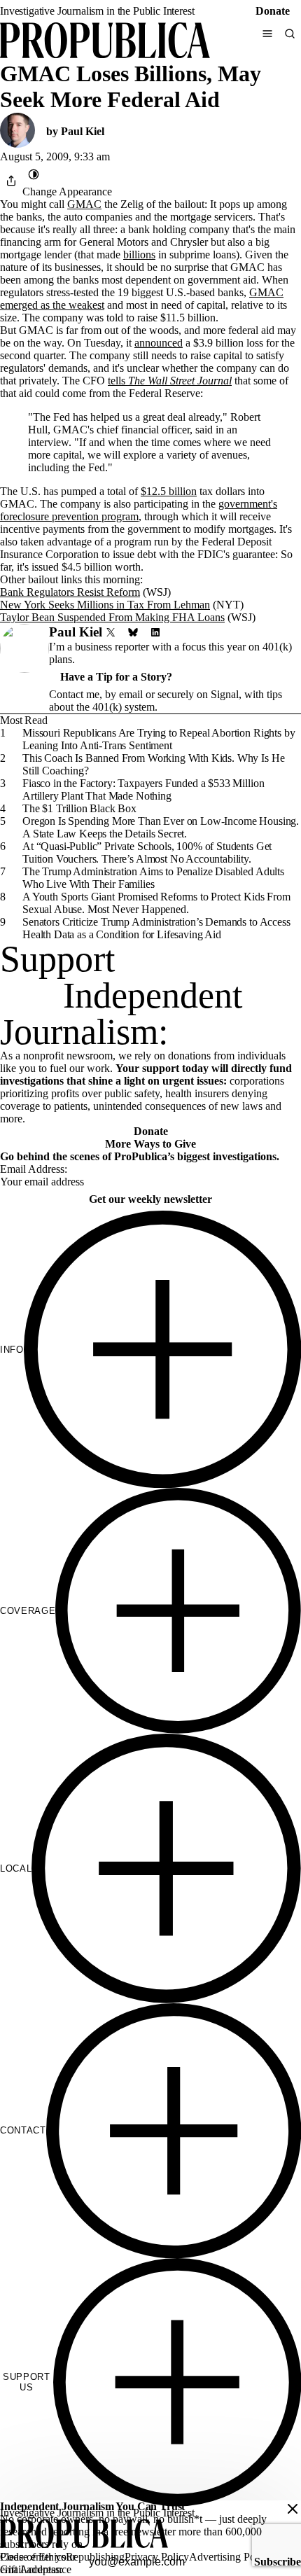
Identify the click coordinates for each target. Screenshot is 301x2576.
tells (170, 381)
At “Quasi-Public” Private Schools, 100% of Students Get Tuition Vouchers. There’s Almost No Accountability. (147, 852)
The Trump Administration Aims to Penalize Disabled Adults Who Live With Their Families (153, 878)
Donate (273, 11)
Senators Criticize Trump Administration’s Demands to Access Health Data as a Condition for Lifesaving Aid (156, 928)
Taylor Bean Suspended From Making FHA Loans (112, 617)
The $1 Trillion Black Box (79, 808)
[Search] (290, 34)
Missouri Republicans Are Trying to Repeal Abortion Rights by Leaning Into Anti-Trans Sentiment (159, 739)
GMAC (84, 204)
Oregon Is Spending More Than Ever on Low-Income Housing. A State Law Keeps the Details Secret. (161, 827)
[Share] (11, 181)
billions (139, 255)
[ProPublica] (105, 42)
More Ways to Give (150, 1144)
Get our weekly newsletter (150, 1199)
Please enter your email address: (38, 2563)
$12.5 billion (169, 491)
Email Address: (34, 1169)
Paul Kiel (83, 131)
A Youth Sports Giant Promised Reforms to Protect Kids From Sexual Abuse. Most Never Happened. (156, 903)
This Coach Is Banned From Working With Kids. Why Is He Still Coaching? (153, 764)
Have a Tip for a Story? (116, 677)
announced (159, 343)
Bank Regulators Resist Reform (70, 592)
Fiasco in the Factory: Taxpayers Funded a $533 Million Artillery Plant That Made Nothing (143, 789)
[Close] (293, 2509)
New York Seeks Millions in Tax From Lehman (105, 605)
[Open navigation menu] (267, 34)
